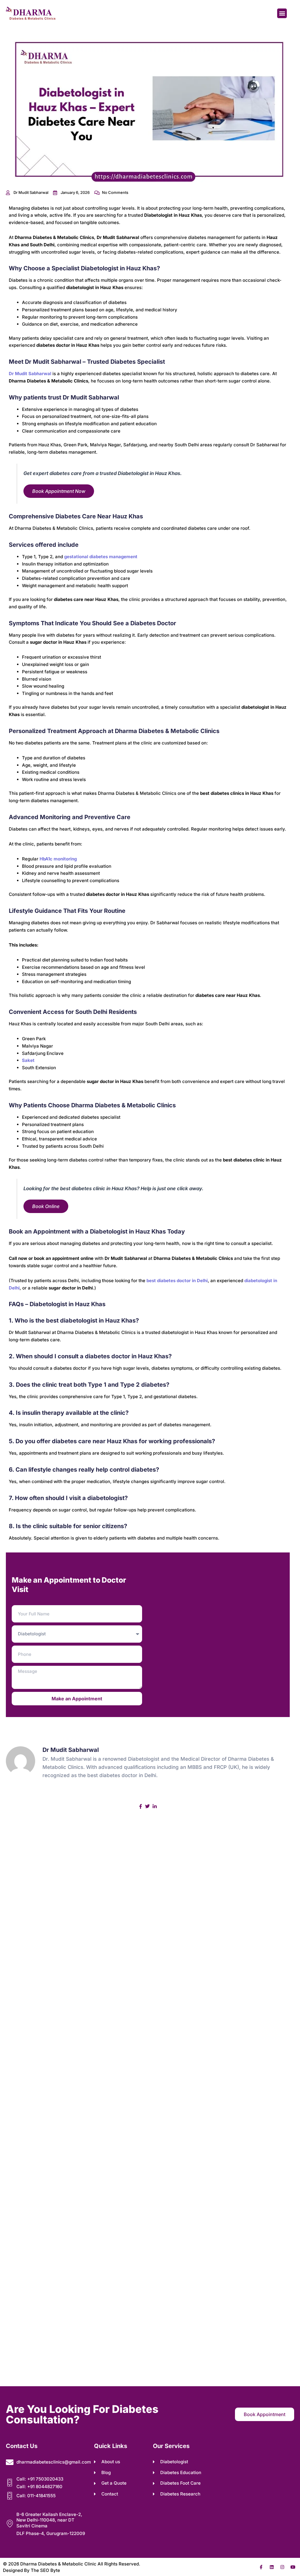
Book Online (46, 1206)
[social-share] (141, 1806)
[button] (282, 13)
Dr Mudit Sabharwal (30, 374)
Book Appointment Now (59, 491)
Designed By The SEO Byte (31, 2570)
